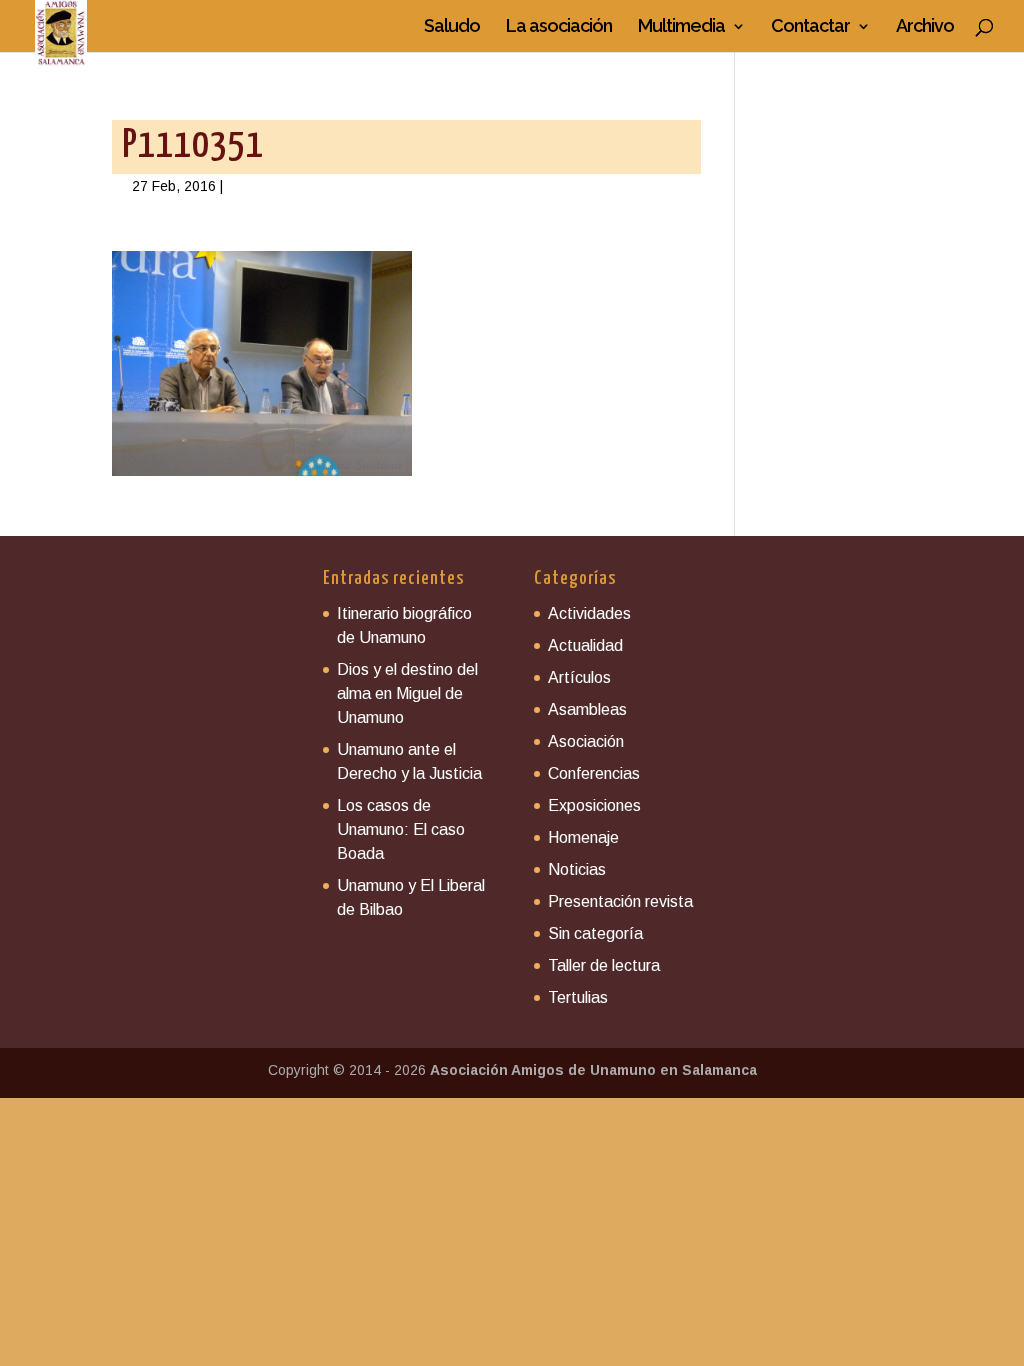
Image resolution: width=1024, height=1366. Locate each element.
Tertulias (578, 997)
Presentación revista (620, 901)
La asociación (559, 27)
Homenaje (583, 837)
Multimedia (681, 27)
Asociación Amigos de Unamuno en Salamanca (593, 1070)
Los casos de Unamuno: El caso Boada (401, 829)
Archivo (925, 27)
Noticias (577, 869)
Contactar (810, 27)
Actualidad (585, 645)
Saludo (452, 27)
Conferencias (594, 773)
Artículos (579, 677)
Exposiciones (594, 805)
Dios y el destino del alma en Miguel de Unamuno (407, 693)
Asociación (586, 741)
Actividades (589, 613)
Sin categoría (595, 933)
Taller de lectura (604, 965)
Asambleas (587, 709)
